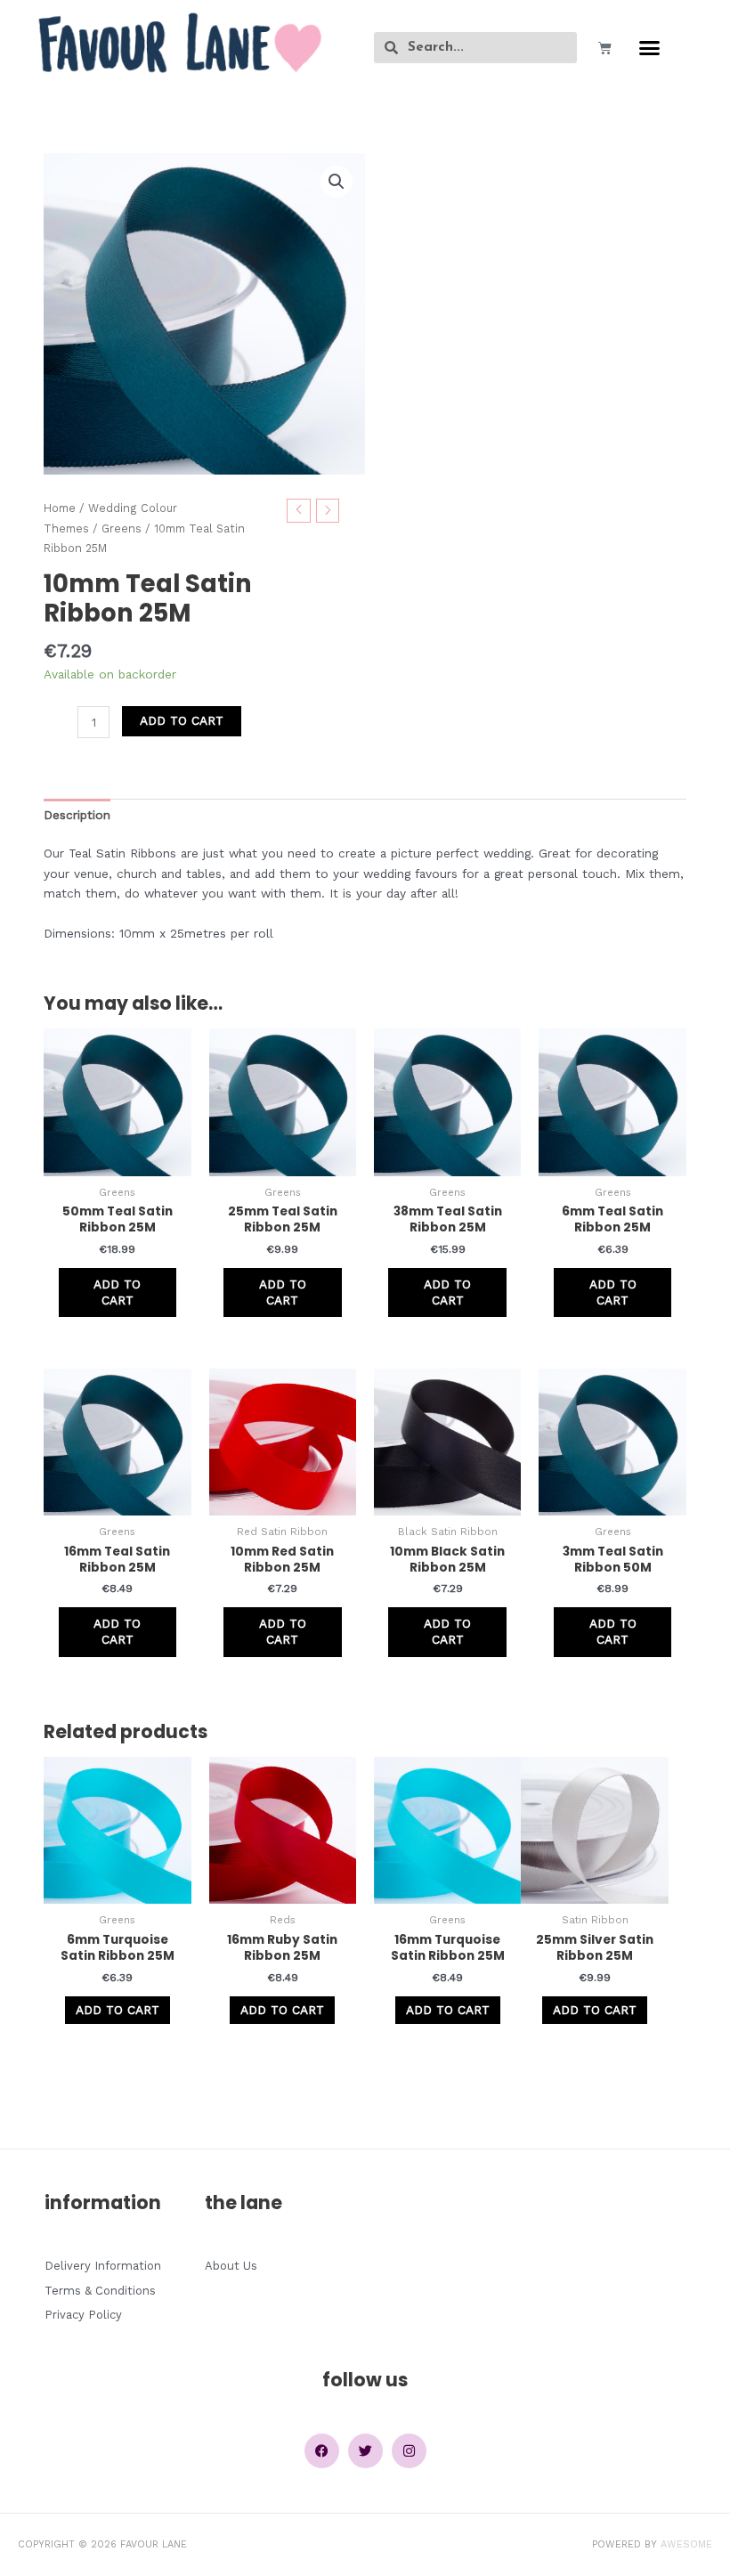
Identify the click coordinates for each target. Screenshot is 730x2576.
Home (60, 508)
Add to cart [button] (117, 1292)
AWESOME (686, 2544)
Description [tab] (77, 815)
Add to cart (182, 720)
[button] (650, 48)
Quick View (117, 1161)
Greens (122, 528)
